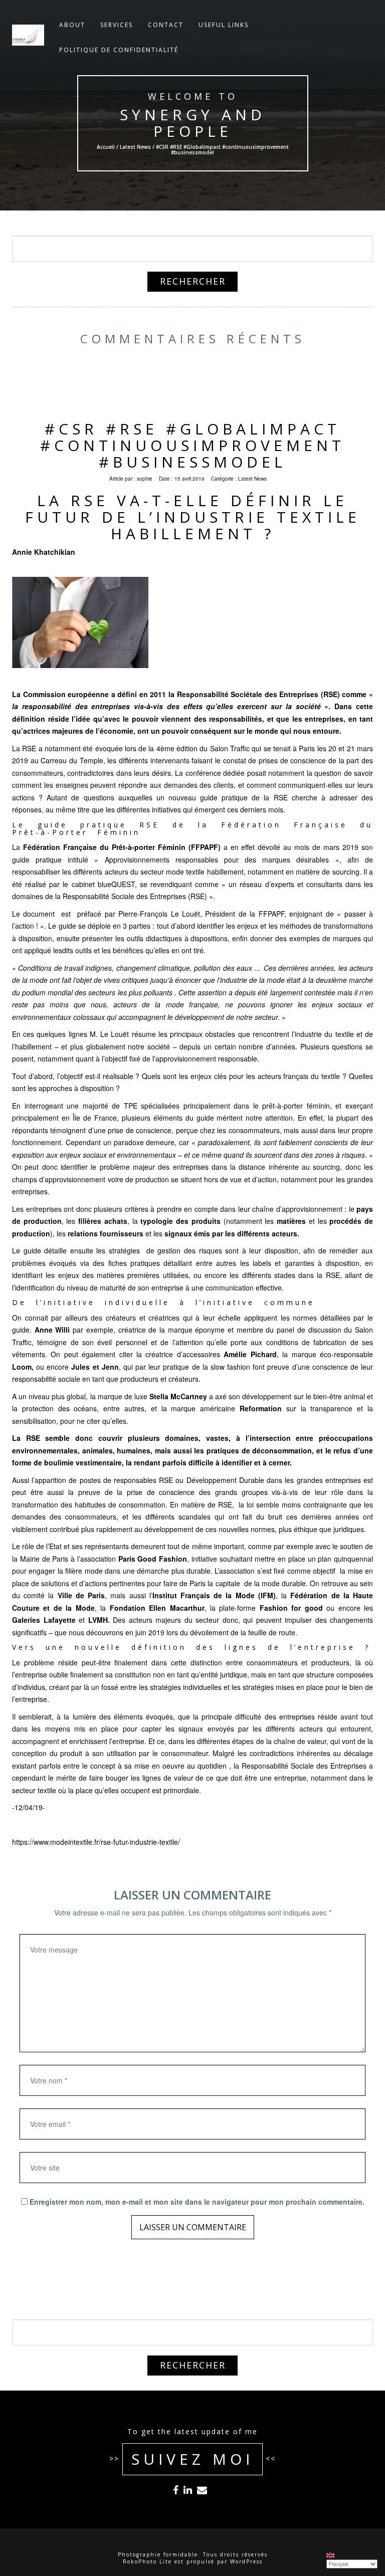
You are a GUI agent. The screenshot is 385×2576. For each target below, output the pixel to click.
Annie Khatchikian (44, 552)
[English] (331, 2555)
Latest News (135, 147)
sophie (145, 479)
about (72, 25)
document (40, 914)
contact (166, 25)
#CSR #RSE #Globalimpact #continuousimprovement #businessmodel (192, 445)
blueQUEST (116, 884)
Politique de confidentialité (119, 50)
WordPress (246, 2561)
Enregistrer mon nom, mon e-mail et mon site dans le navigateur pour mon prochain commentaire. (197, 2202)
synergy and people (192, 123)
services (117, 25)
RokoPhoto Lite (147, 2561)
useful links (224, 25)
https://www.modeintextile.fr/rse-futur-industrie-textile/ (96, 1842)
